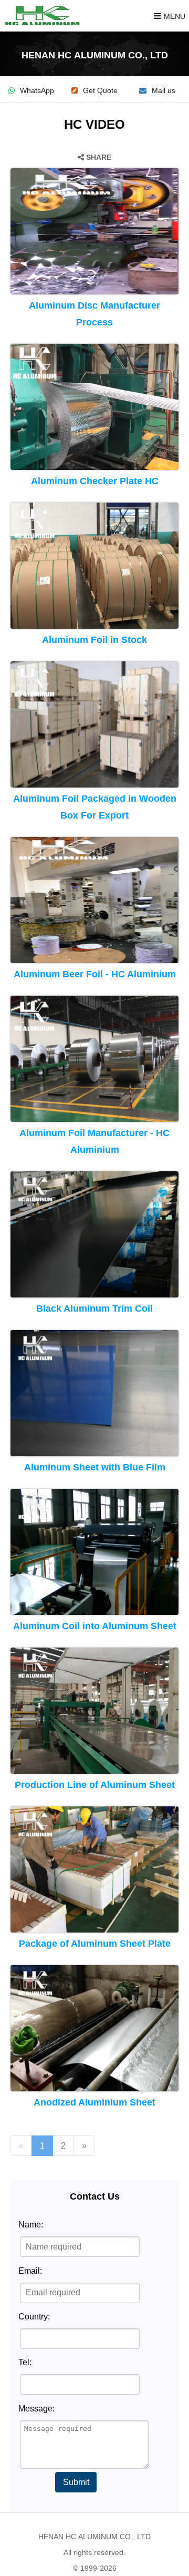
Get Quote (100, 91)
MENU (175, 16)
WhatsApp (37, 91)
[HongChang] (45, 16)
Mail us (164, 91)
